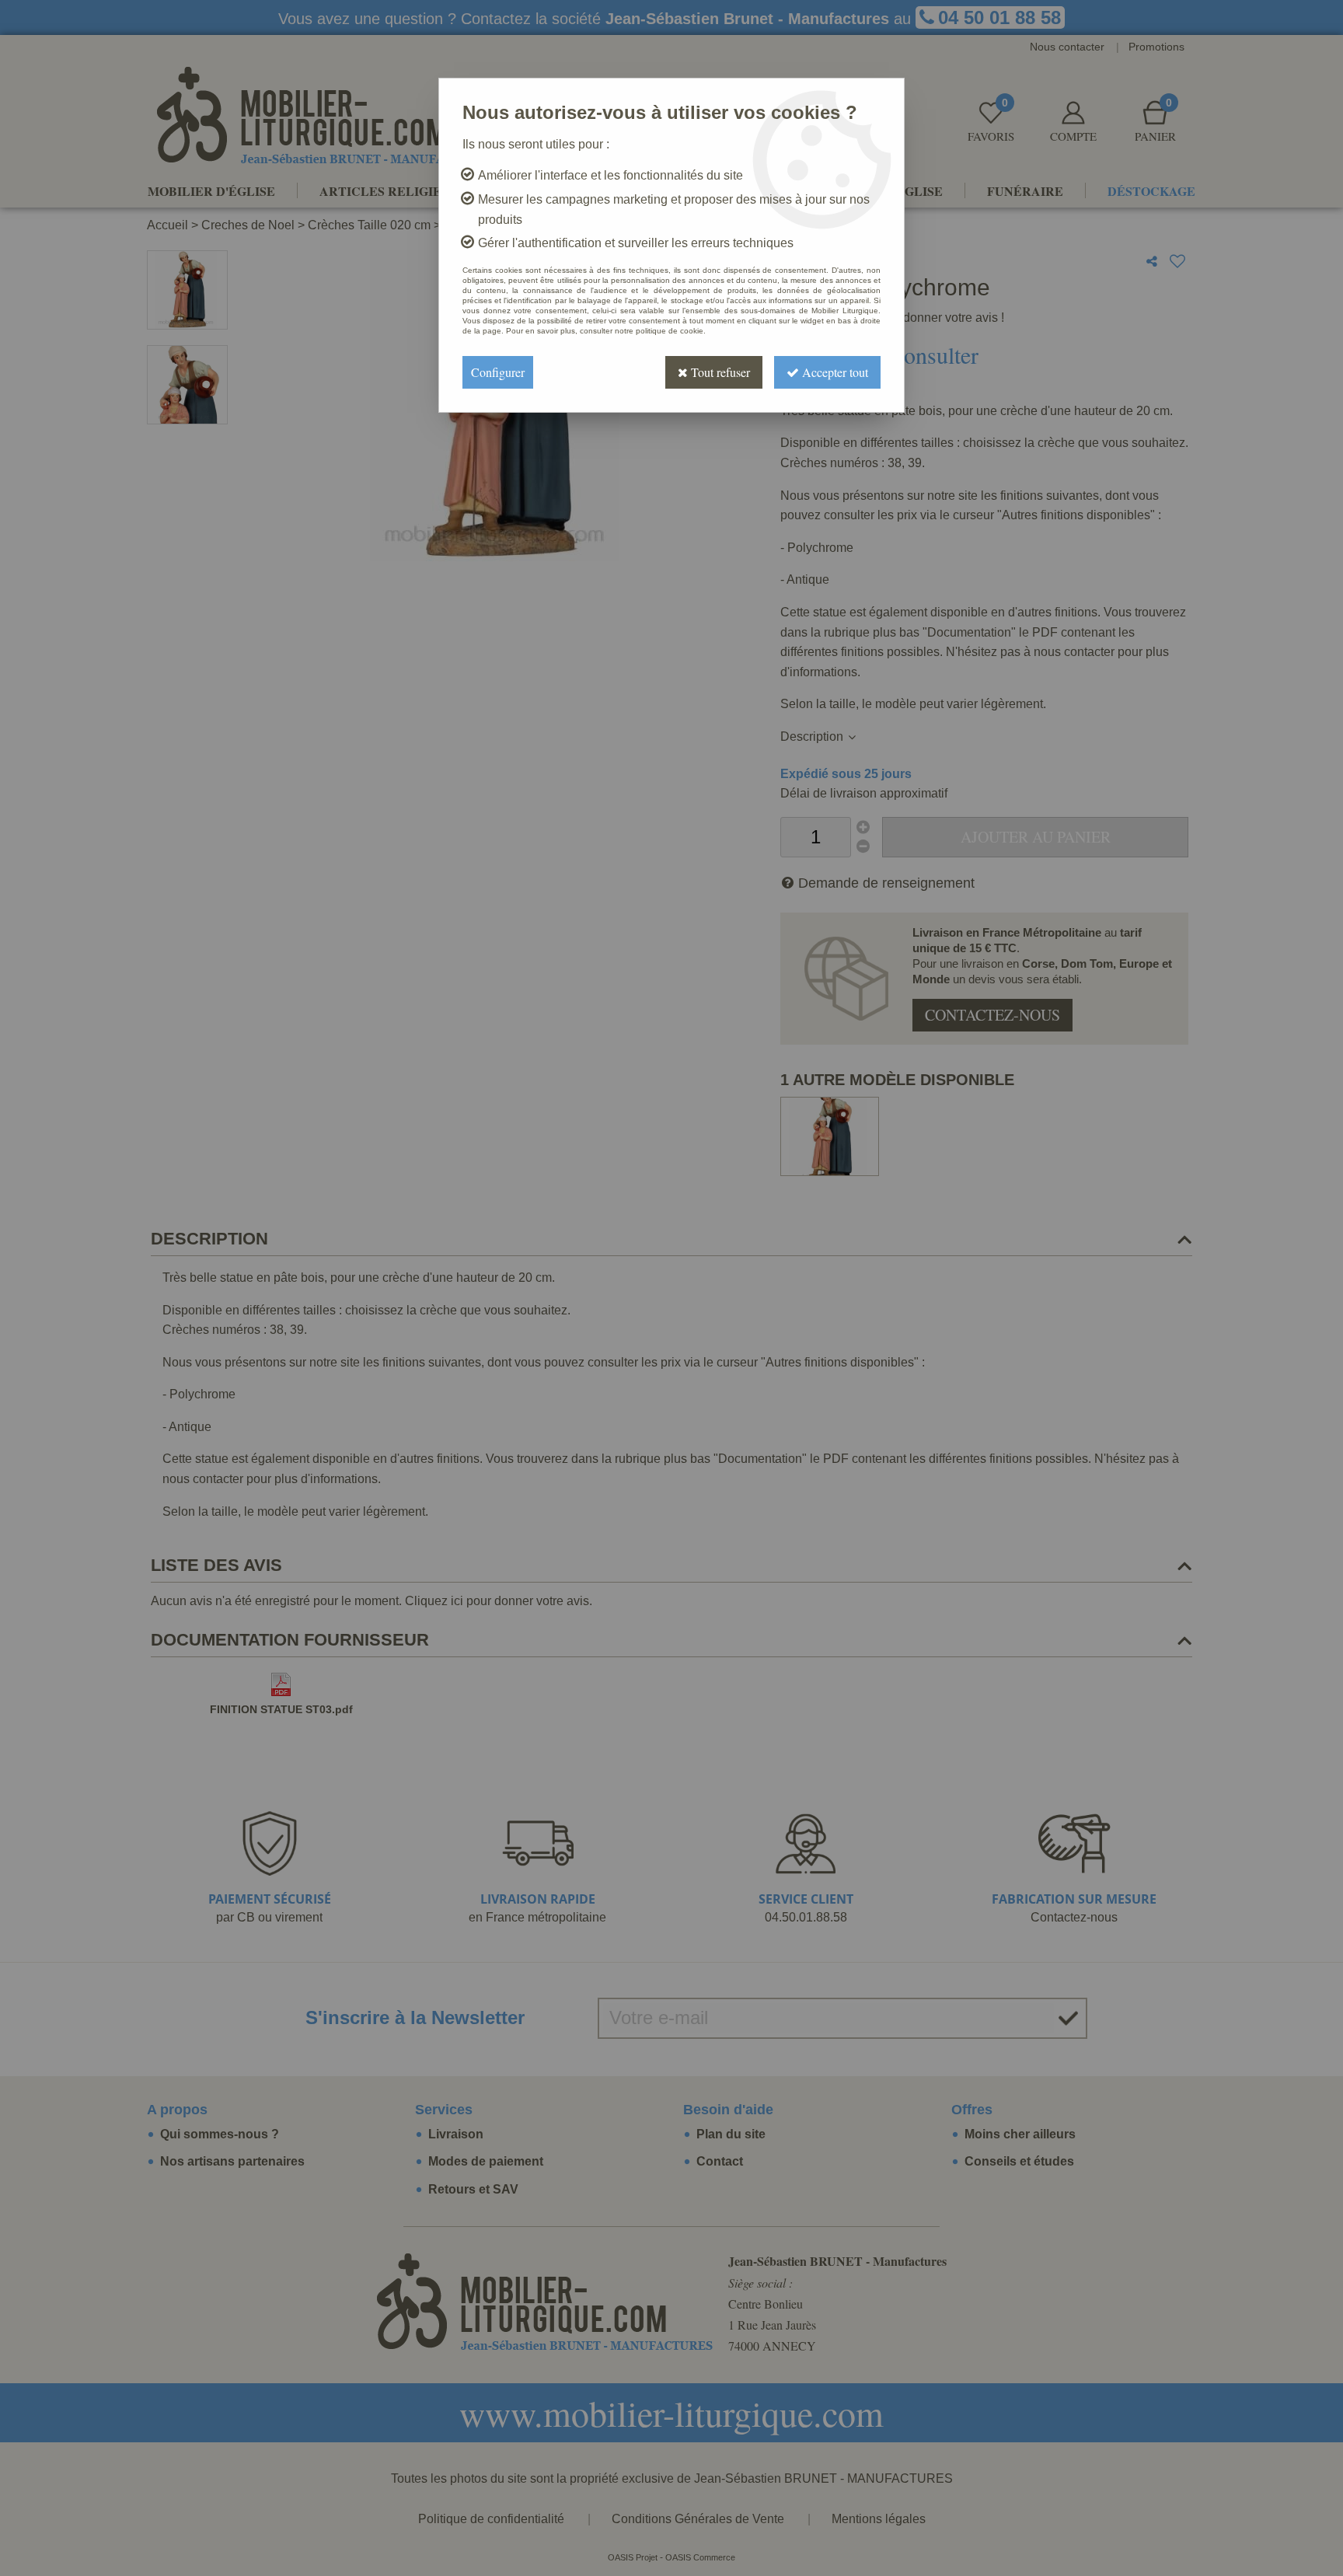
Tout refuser (719, 372)
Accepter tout (834, 372)
